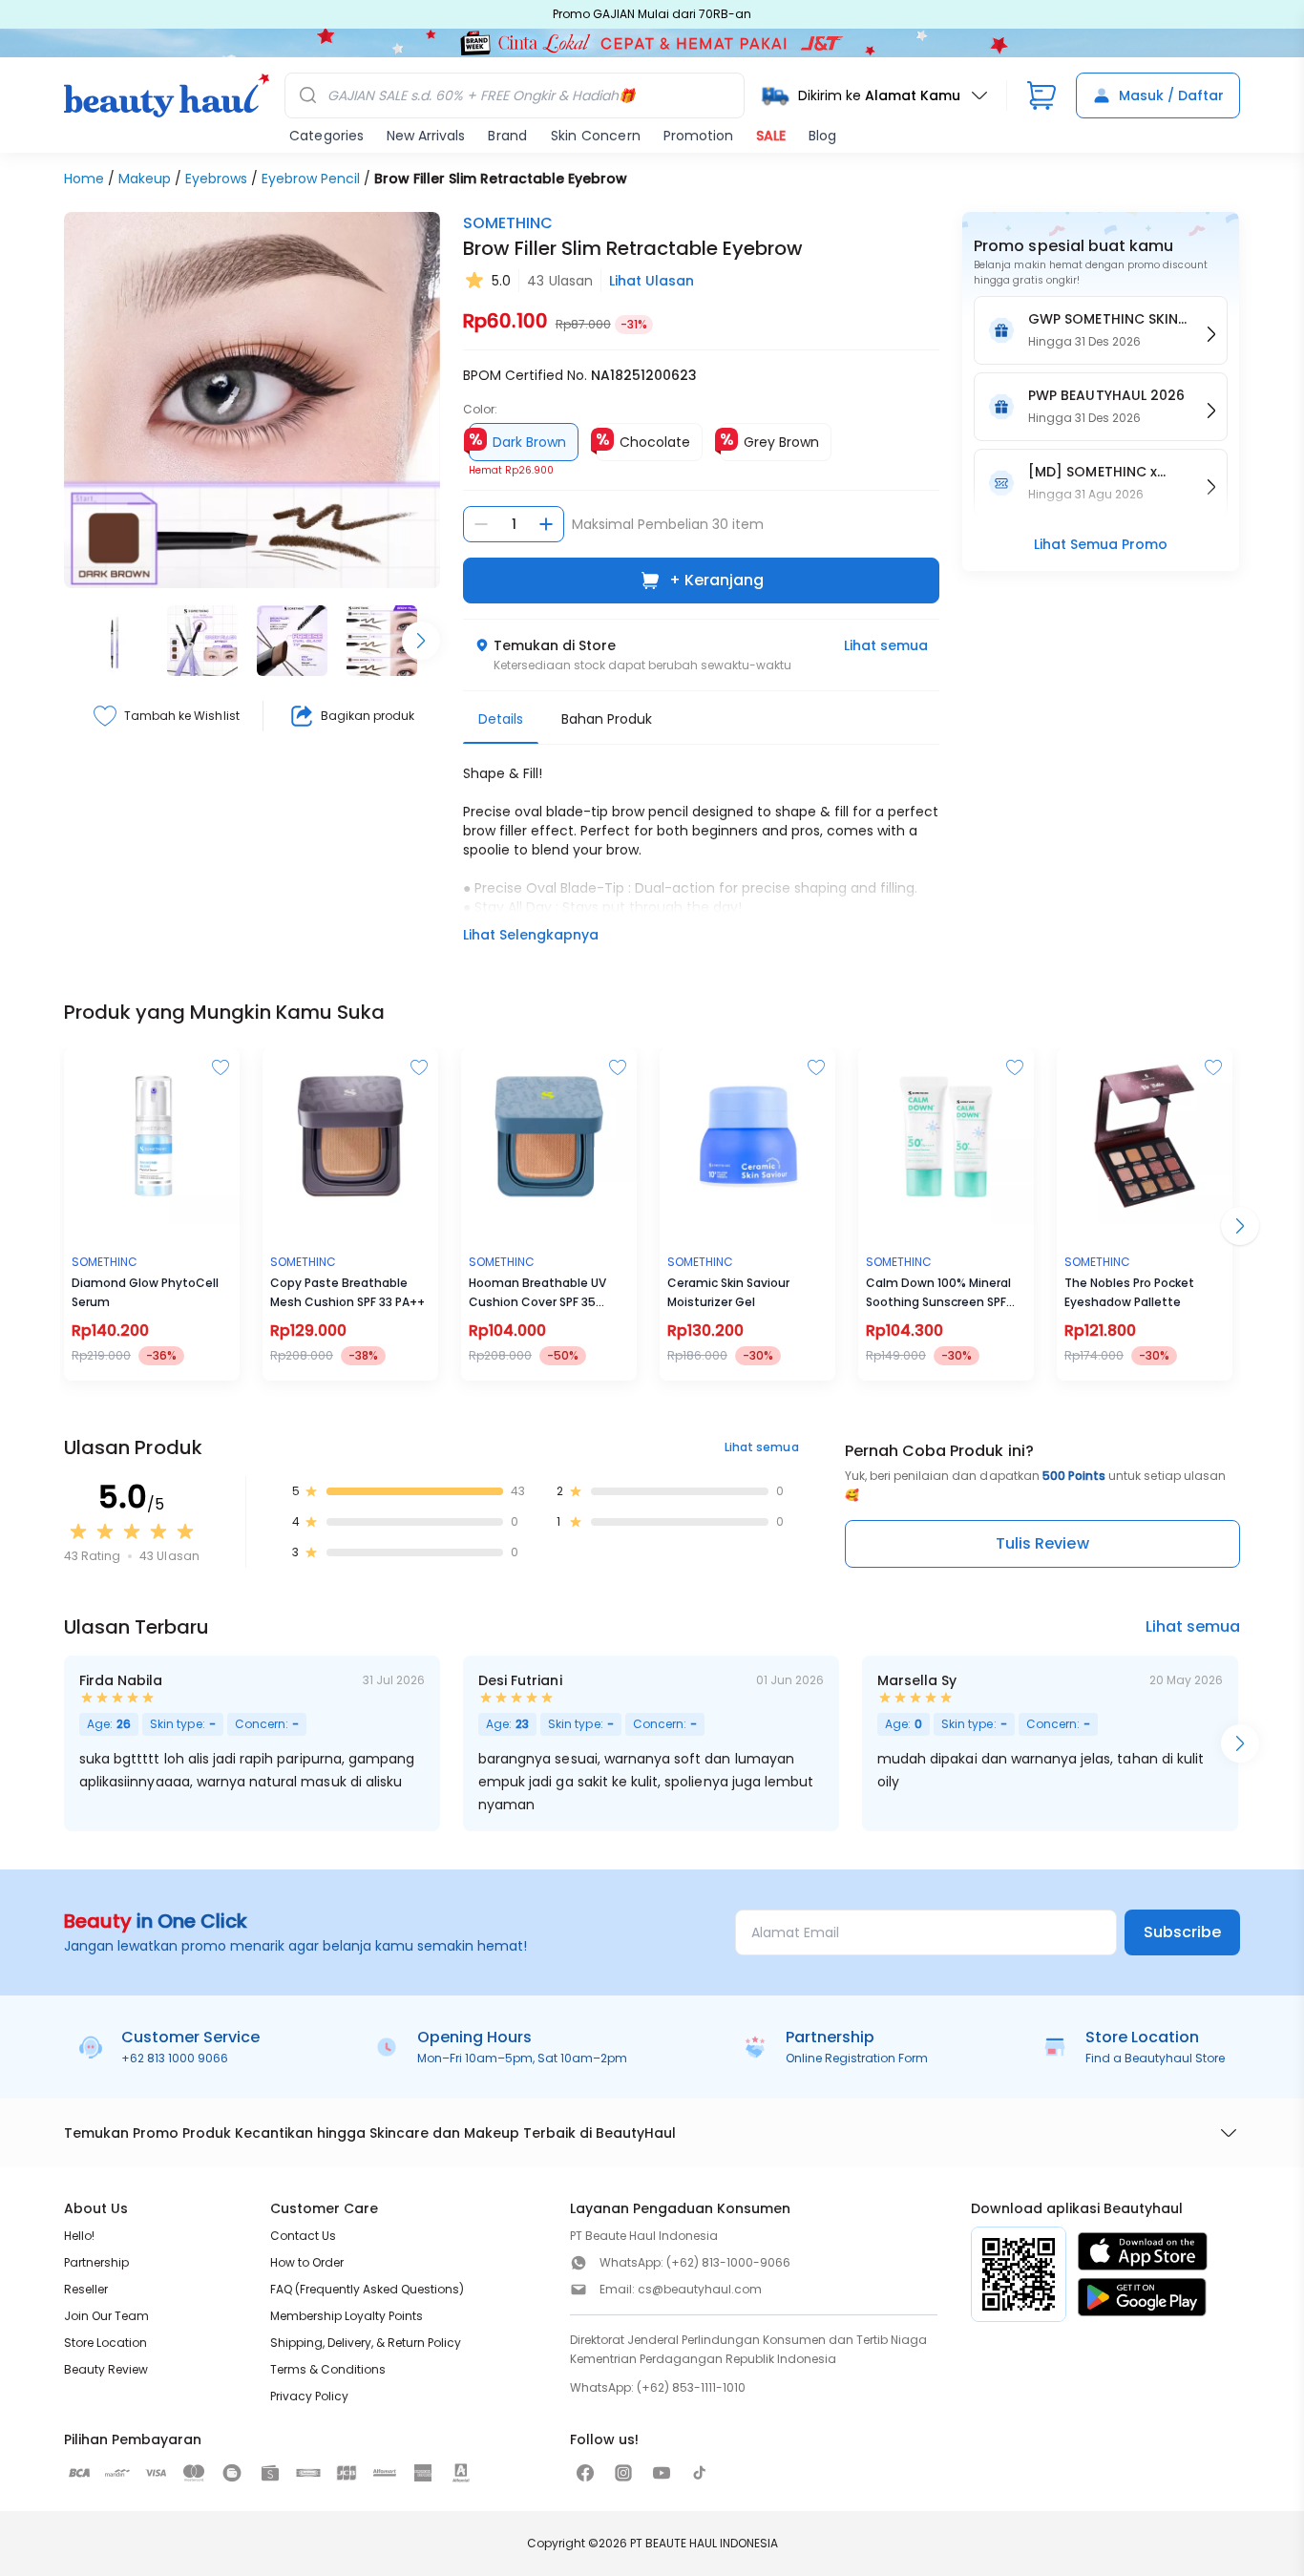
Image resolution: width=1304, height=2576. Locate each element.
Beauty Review (106, 2369)
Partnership (96, 2262)
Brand (507, 136)
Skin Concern (596, 136)
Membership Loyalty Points (347, 2316)
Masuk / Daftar (1171, 95)
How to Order (307, 2262)
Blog (822, 136)
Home (84, 179)
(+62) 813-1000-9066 (728, 2262)
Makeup (145, 179)
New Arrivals (426, 136)
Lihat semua (886, 645)
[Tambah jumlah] (546, 524)
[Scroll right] (421, 641)
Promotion (698, 136)
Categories (326, 136)
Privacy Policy (309, 2396)
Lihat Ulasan (652, 281)
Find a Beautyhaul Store (1155, 2058)
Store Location (105, 2343)
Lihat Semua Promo (1101, 544)
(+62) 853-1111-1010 (691, 2387)
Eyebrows (216, 179)
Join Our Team (106, 2316)
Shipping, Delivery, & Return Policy (366, 2343)
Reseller (86, 2289)
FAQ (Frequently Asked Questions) (367, 2289)
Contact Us (303, 2236)
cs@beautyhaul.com (700, 2289)
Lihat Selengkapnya (531, 935)
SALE (771, 136)
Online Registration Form (857, 2058)
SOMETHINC (508, 223)
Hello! (79, 2236)
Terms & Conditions (328, 2369)
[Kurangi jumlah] (481, 524)
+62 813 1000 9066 (175, 2058)
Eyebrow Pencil (311, 179)
